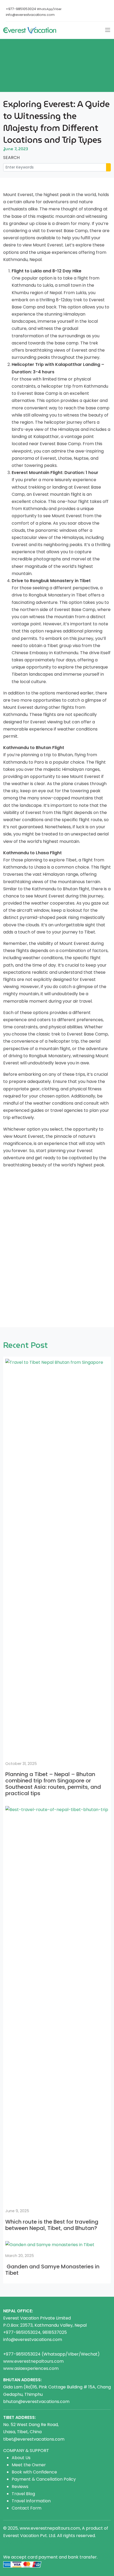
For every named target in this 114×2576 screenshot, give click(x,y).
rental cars (64, 2543)
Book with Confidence (34, 2472)
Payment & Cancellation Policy (44, 2479)
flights (10, 2550)
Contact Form (27, 2508)
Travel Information (31, 2501)
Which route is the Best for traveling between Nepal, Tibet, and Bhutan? (52, 2225)
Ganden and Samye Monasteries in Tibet (52, 2270)
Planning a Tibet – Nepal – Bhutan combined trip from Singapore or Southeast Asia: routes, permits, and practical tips (53, 1784)
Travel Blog (23, 2494)
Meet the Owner (29, 2465)
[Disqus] (57, 1246)
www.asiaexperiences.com (31, 2368)
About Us (21, 2458)
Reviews (20, 2487)
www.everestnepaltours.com (33, 2361)
